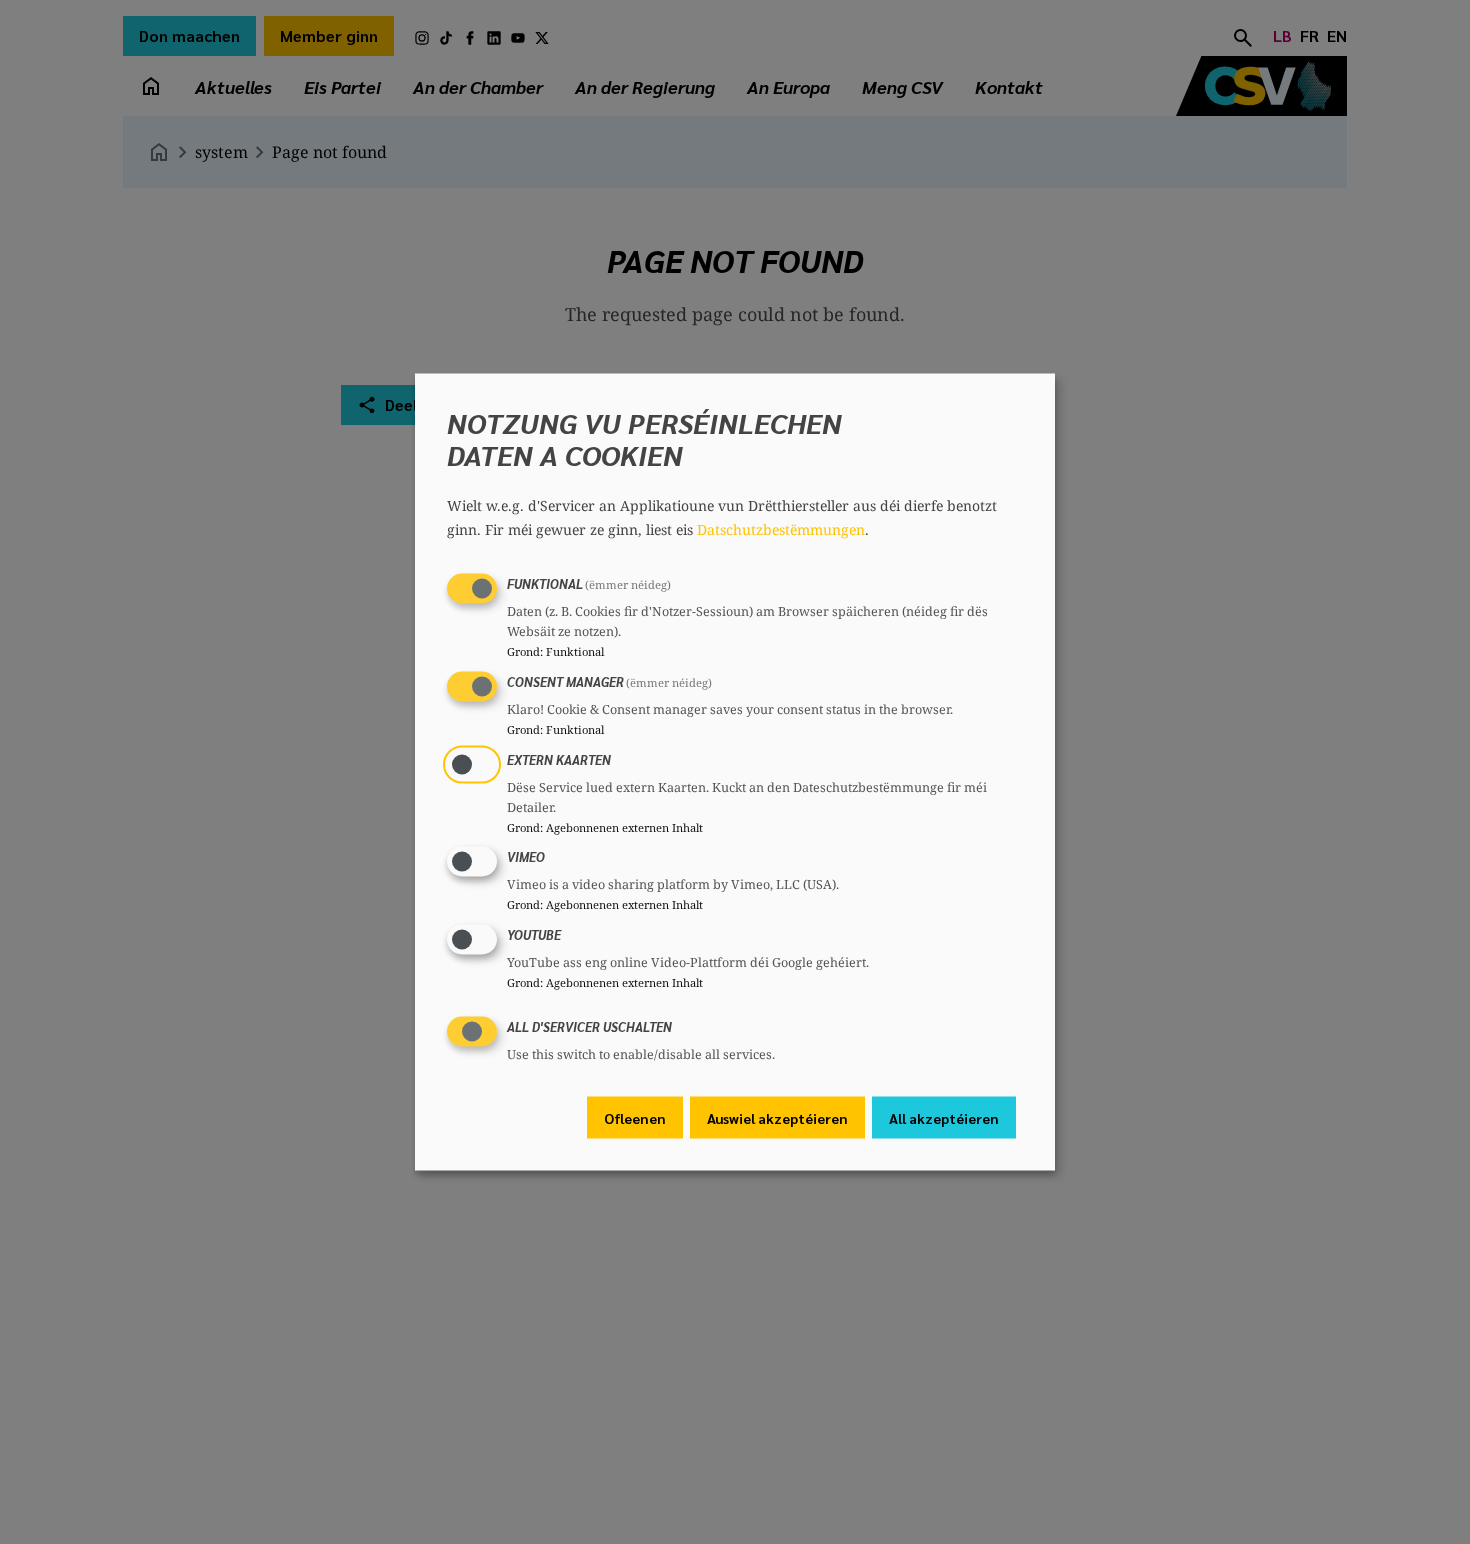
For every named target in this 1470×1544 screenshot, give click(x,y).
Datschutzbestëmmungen (781, 529)
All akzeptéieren (944, 1117)
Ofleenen (635, 1117)
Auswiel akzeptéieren (777, 1117)
